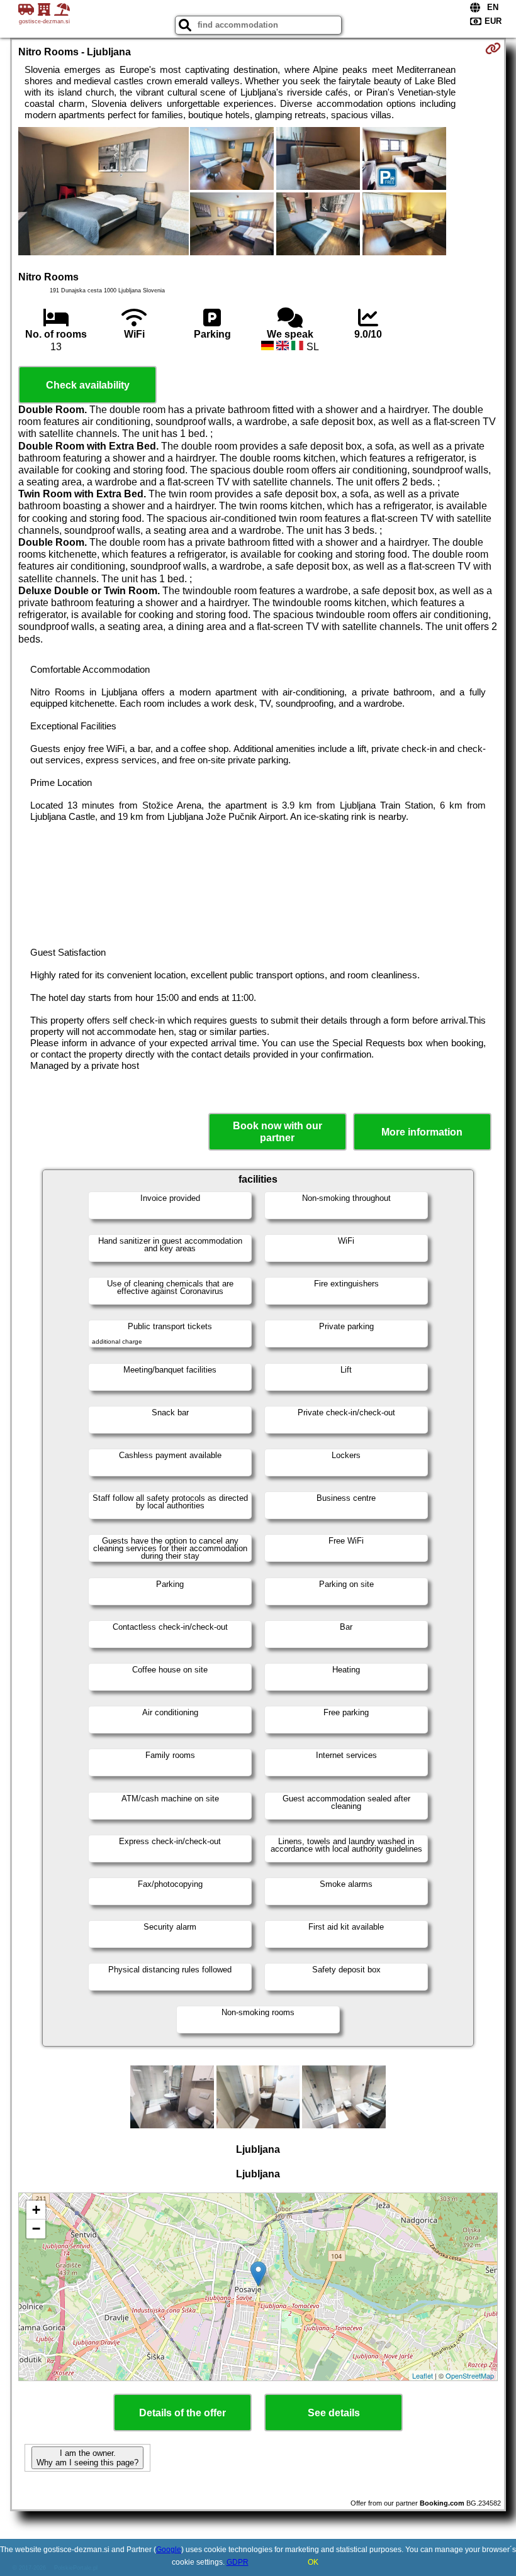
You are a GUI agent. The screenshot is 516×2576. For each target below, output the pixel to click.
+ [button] (36, 2210)
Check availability (88, 385)
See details (334, 2413)
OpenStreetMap (470, 2375)
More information (422, 1132)
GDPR (238, 2562)
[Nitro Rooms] (104, 192)
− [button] (36, 2229)
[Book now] (493, 48)
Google (169, 2550)
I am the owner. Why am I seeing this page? (87, 2458)
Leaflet (423, 2375)
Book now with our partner (278, 1132)
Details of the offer (182, 2413)
